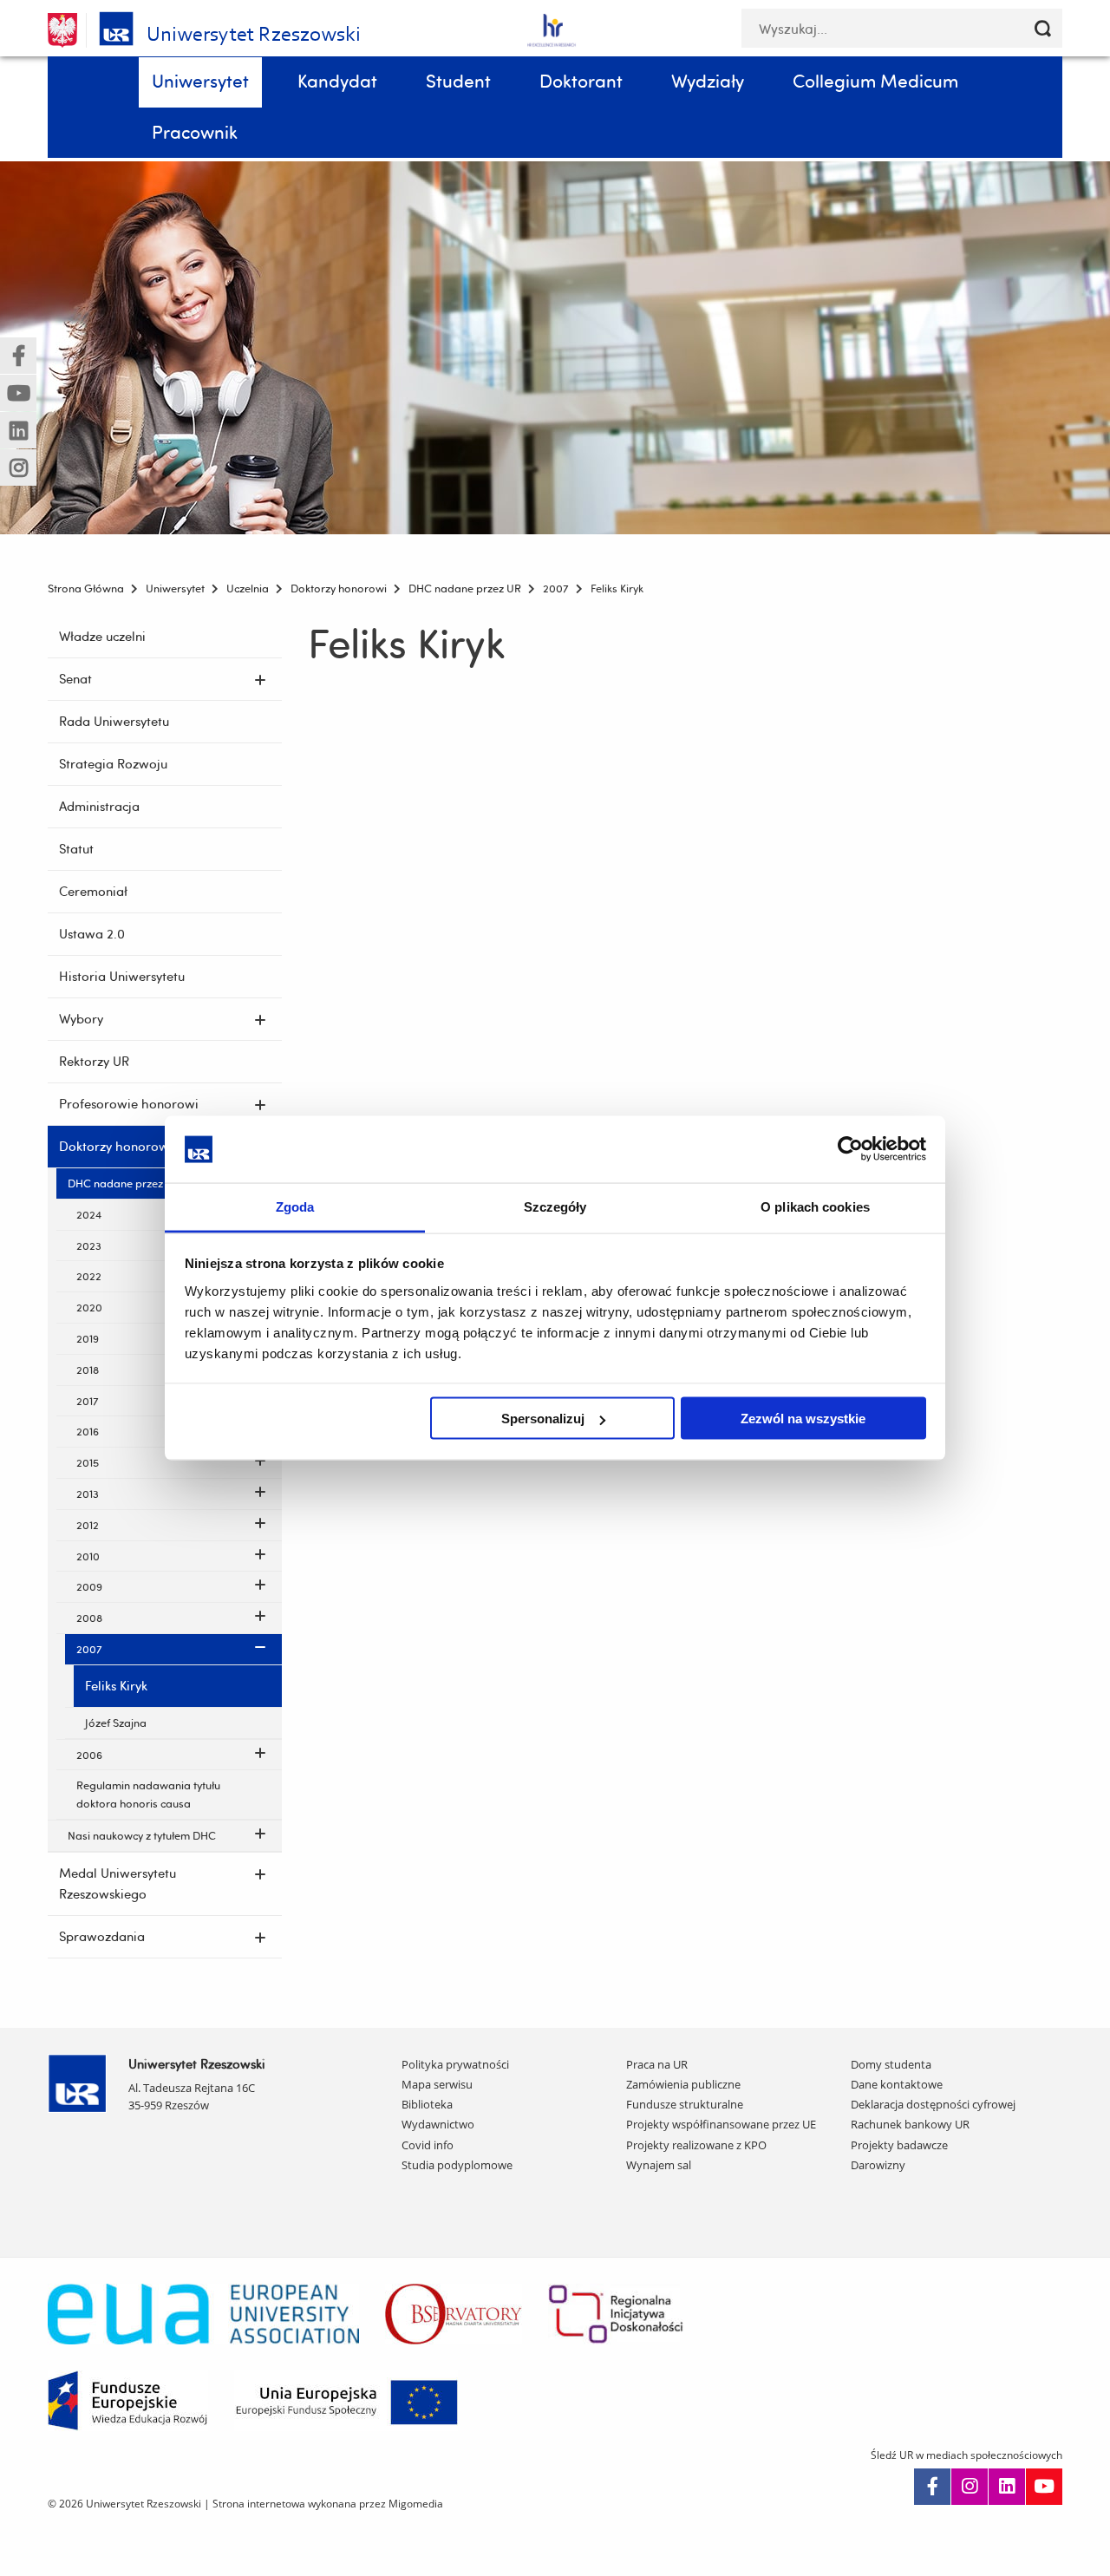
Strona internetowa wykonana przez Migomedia (328, 2504)
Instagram (970, 2487)
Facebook (932, 2487)
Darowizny (878, 2165)
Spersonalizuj (543, 1419)
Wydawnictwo (438, 2124)
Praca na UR (657, 2064)
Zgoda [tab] (295, 1206)
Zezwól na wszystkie (803, 1419)
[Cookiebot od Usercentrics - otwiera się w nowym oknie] (850, 1149)
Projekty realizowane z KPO (696, 2145)
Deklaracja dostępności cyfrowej (933, 2104)
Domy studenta (891, 2064)
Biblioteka (427, 2104)
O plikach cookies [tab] (815, 1206)
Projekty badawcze (899, 2145)
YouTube (1044, 2487)
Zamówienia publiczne (683, 2084)
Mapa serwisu (437, 2084)
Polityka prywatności (455, 2064)
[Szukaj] (1043, 28)
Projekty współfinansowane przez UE (721, 2124)
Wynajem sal (659, 2165)
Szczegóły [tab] (555, 1206)
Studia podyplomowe (457, 2165)
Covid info (428, 2145)
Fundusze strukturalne (685, 2104)
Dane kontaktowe (897, 2084)
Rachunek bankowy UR (910, 2124)
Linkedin (1007, 2487)
